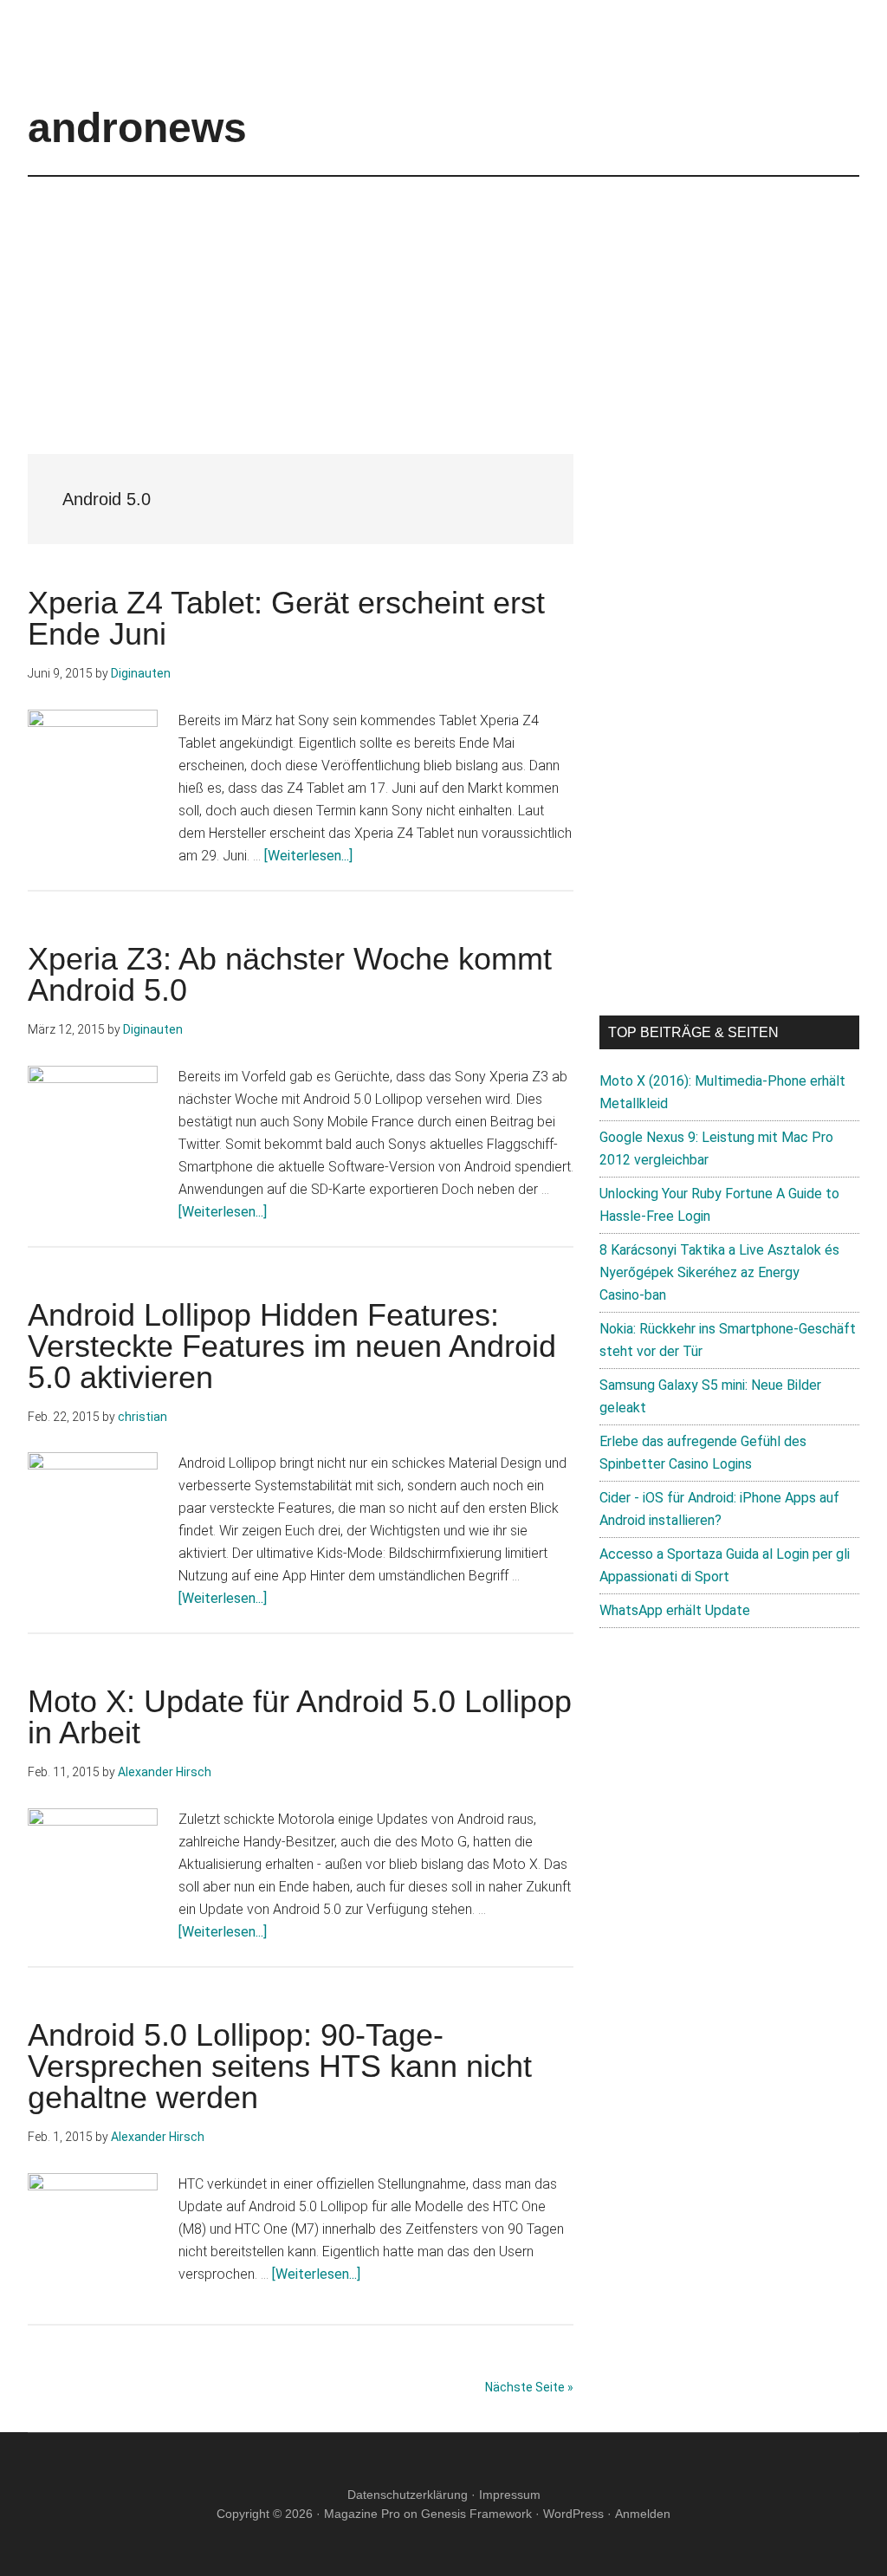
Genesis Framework (476, 2514)
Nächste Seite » (529, 2387)
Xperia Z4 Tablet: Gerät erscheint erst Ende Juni (286, 618)
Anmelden (643, 2514)
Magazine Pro (362, 2514)
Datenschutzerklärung (408, 2495)
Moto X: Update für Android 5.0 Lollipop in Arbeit (300, 1717)
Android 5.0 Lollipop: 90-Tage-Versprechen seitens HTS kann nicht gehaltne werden (280, 2066)
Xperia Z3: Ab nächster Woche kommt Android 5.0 (290, 974)
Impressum (510, 2495)
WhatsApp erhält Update (675, 1610)
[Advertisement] (443, 298)
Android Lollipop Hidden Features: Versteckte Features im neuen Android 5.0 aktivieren (292, 1346)
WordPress (573, 2514)
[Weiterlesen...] (308, 856)
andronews (137, 128)
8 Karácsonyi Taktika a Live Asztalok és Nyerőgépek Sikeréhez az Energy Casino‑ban (719, 1272)
